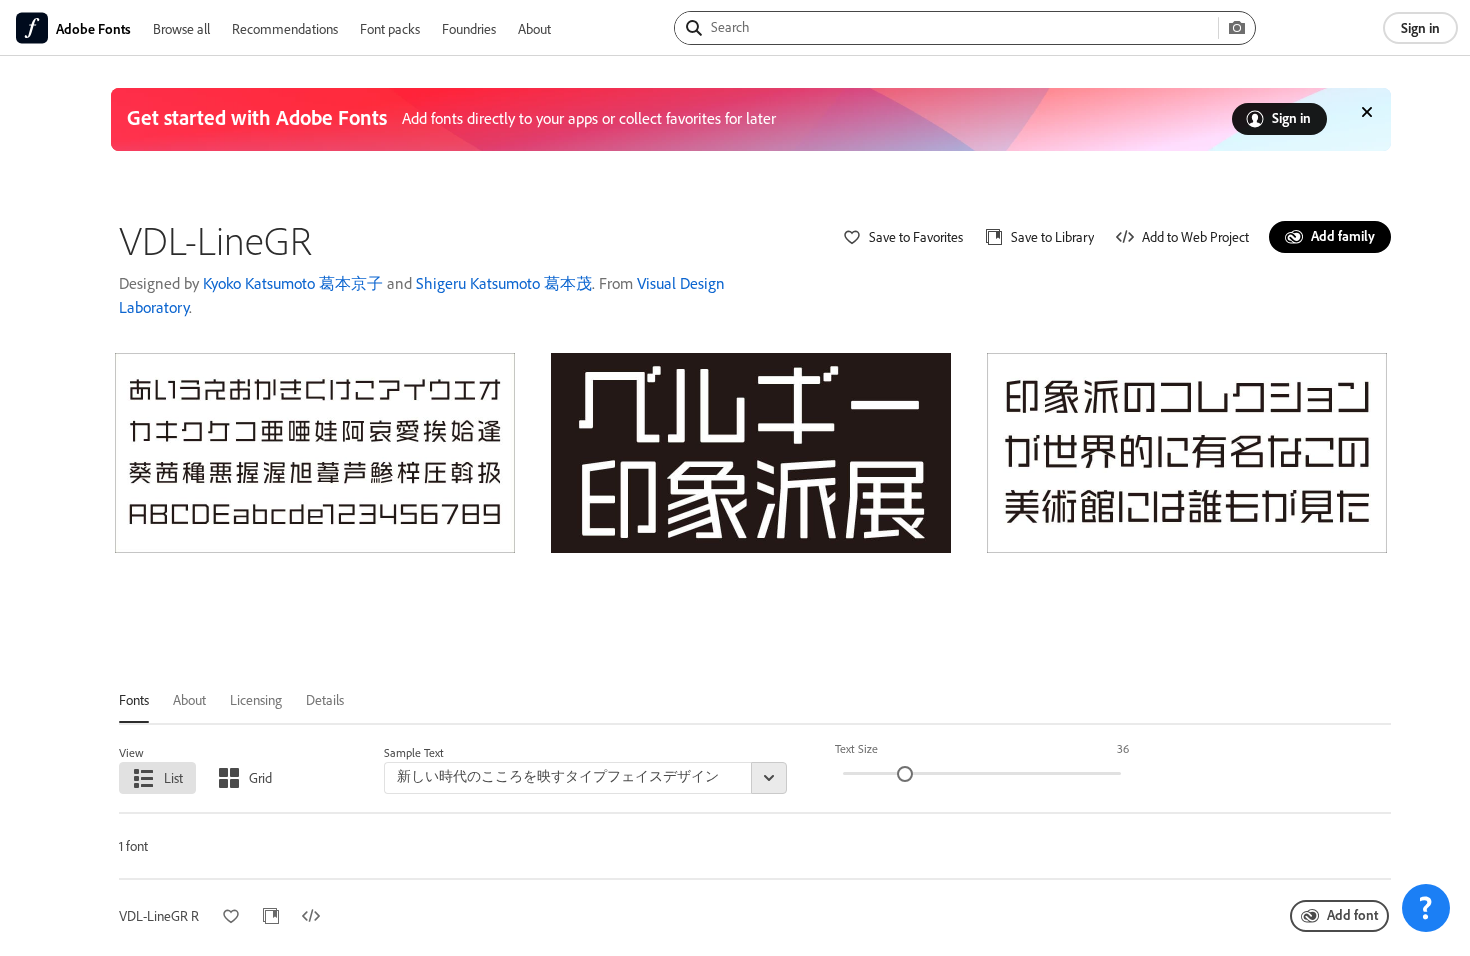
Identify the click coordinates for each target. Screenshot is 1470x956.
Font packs (390, 28)
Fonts (134, 699)
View (131, 752)
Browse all (181, 28)
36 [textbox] (1123, 748)
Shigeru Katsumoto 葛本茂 (504, 283)
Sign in (1420, 27)
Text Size (856, 748)
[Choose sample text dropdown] (769, 778)
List (173, 777)
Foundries (469, 28)
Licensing (256, 699)
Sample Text (414, 752)
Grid (260, 777)
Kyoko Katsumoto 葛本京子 (293, 283)
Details (325, 699)
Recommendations (285, 28)
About (534, 28)
